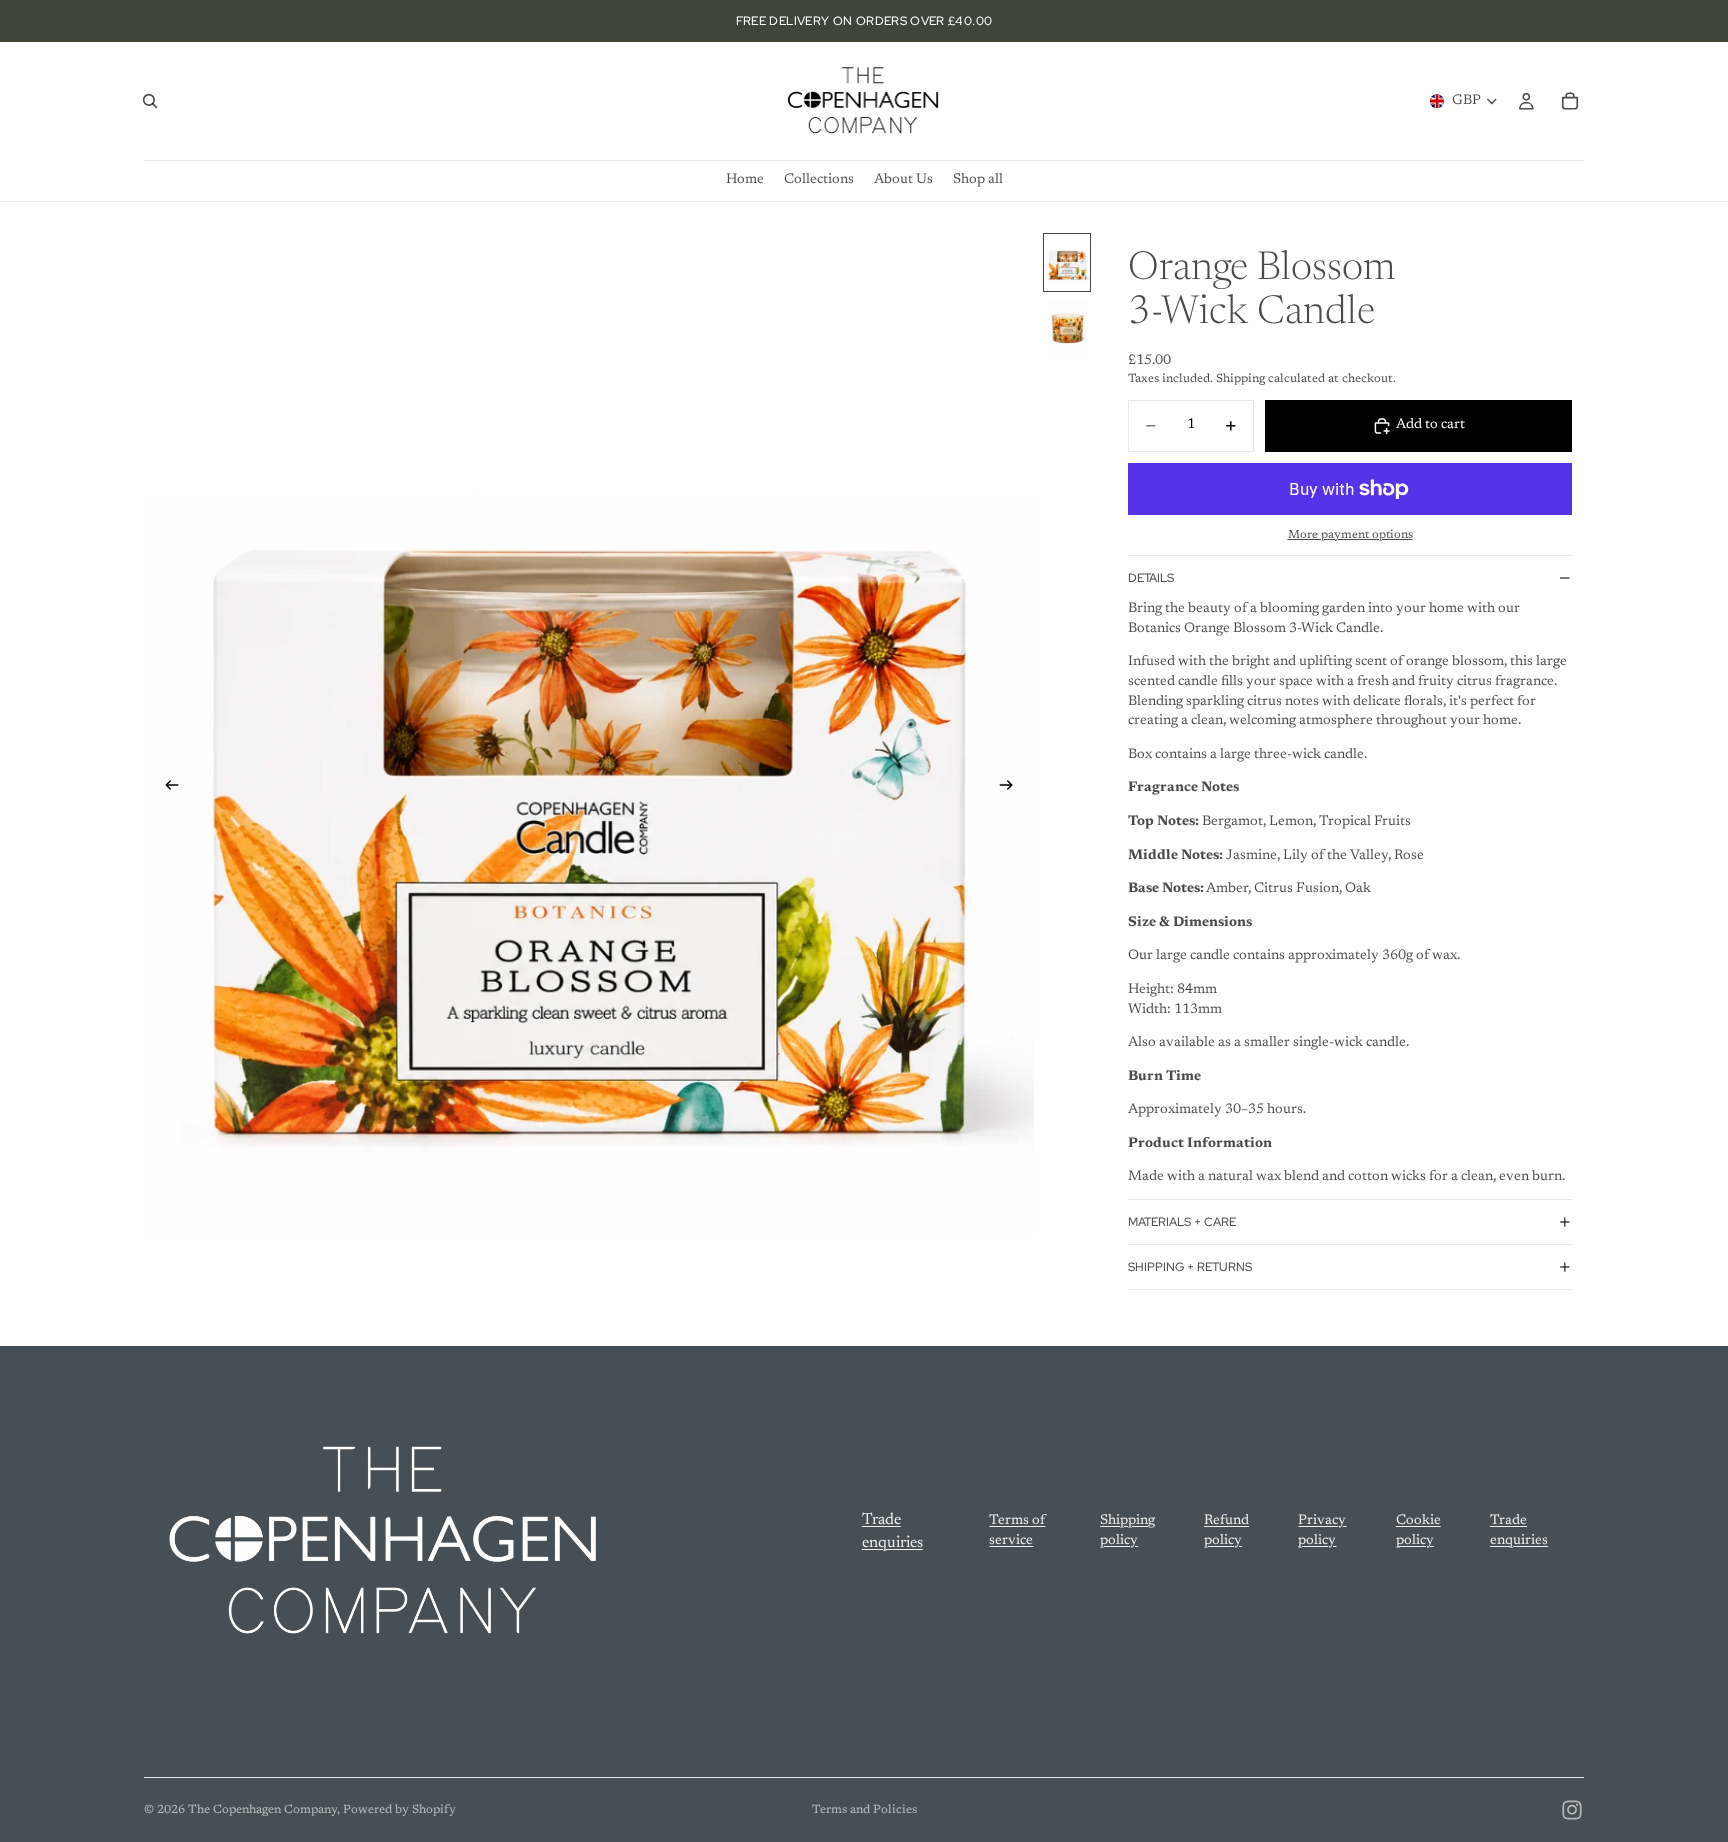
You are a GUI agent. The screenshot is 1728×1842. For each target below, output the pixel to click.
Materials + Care (1182, 1222)
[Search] (150, 101)
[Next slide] (1012, 789)
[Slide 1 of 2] (1067, 262)
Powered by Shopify (399, 1810)
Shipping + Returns (1190, 1267)
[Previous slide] (166, 789)
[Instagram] (1572, 1810)
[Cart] (1570, 101)
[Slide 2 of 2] (1067, 325)
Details (1151, 578)
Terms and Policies (864, 1810)
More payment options (1350, 535)
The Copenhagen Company (262, 1810)
